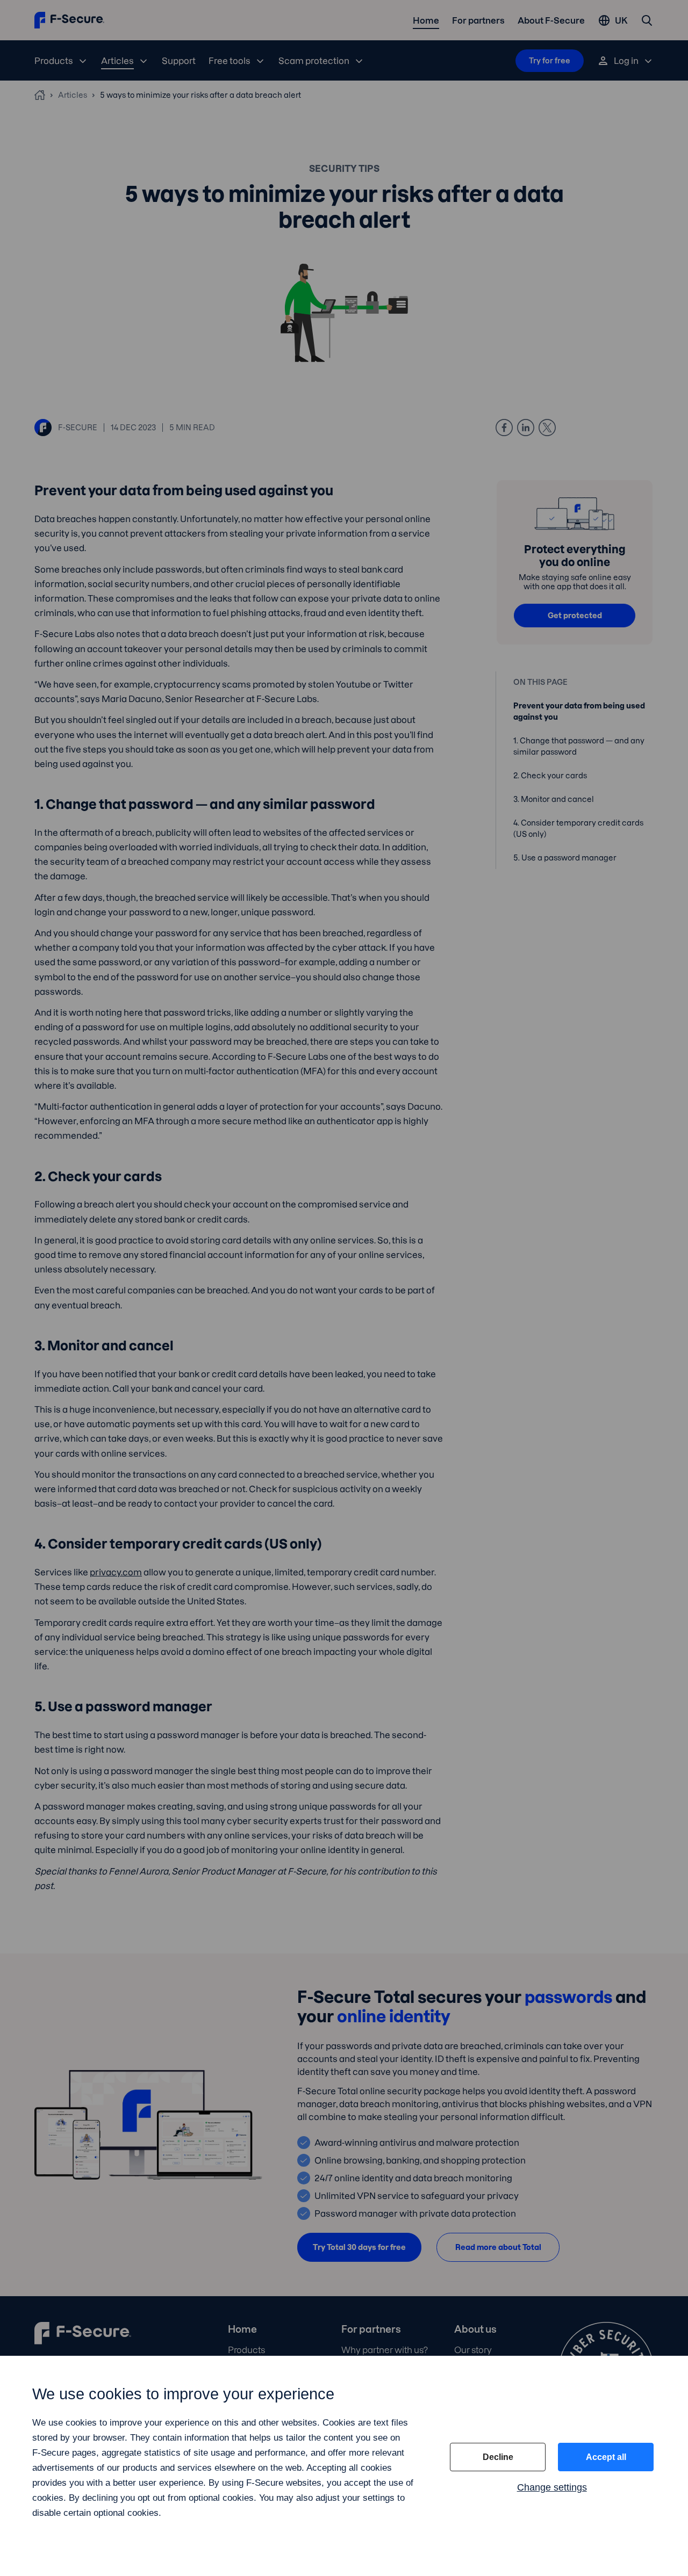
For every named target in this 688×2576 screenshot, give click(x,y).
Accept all (606, 2457)
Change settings (552, 2487)
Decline (498, 2457)
